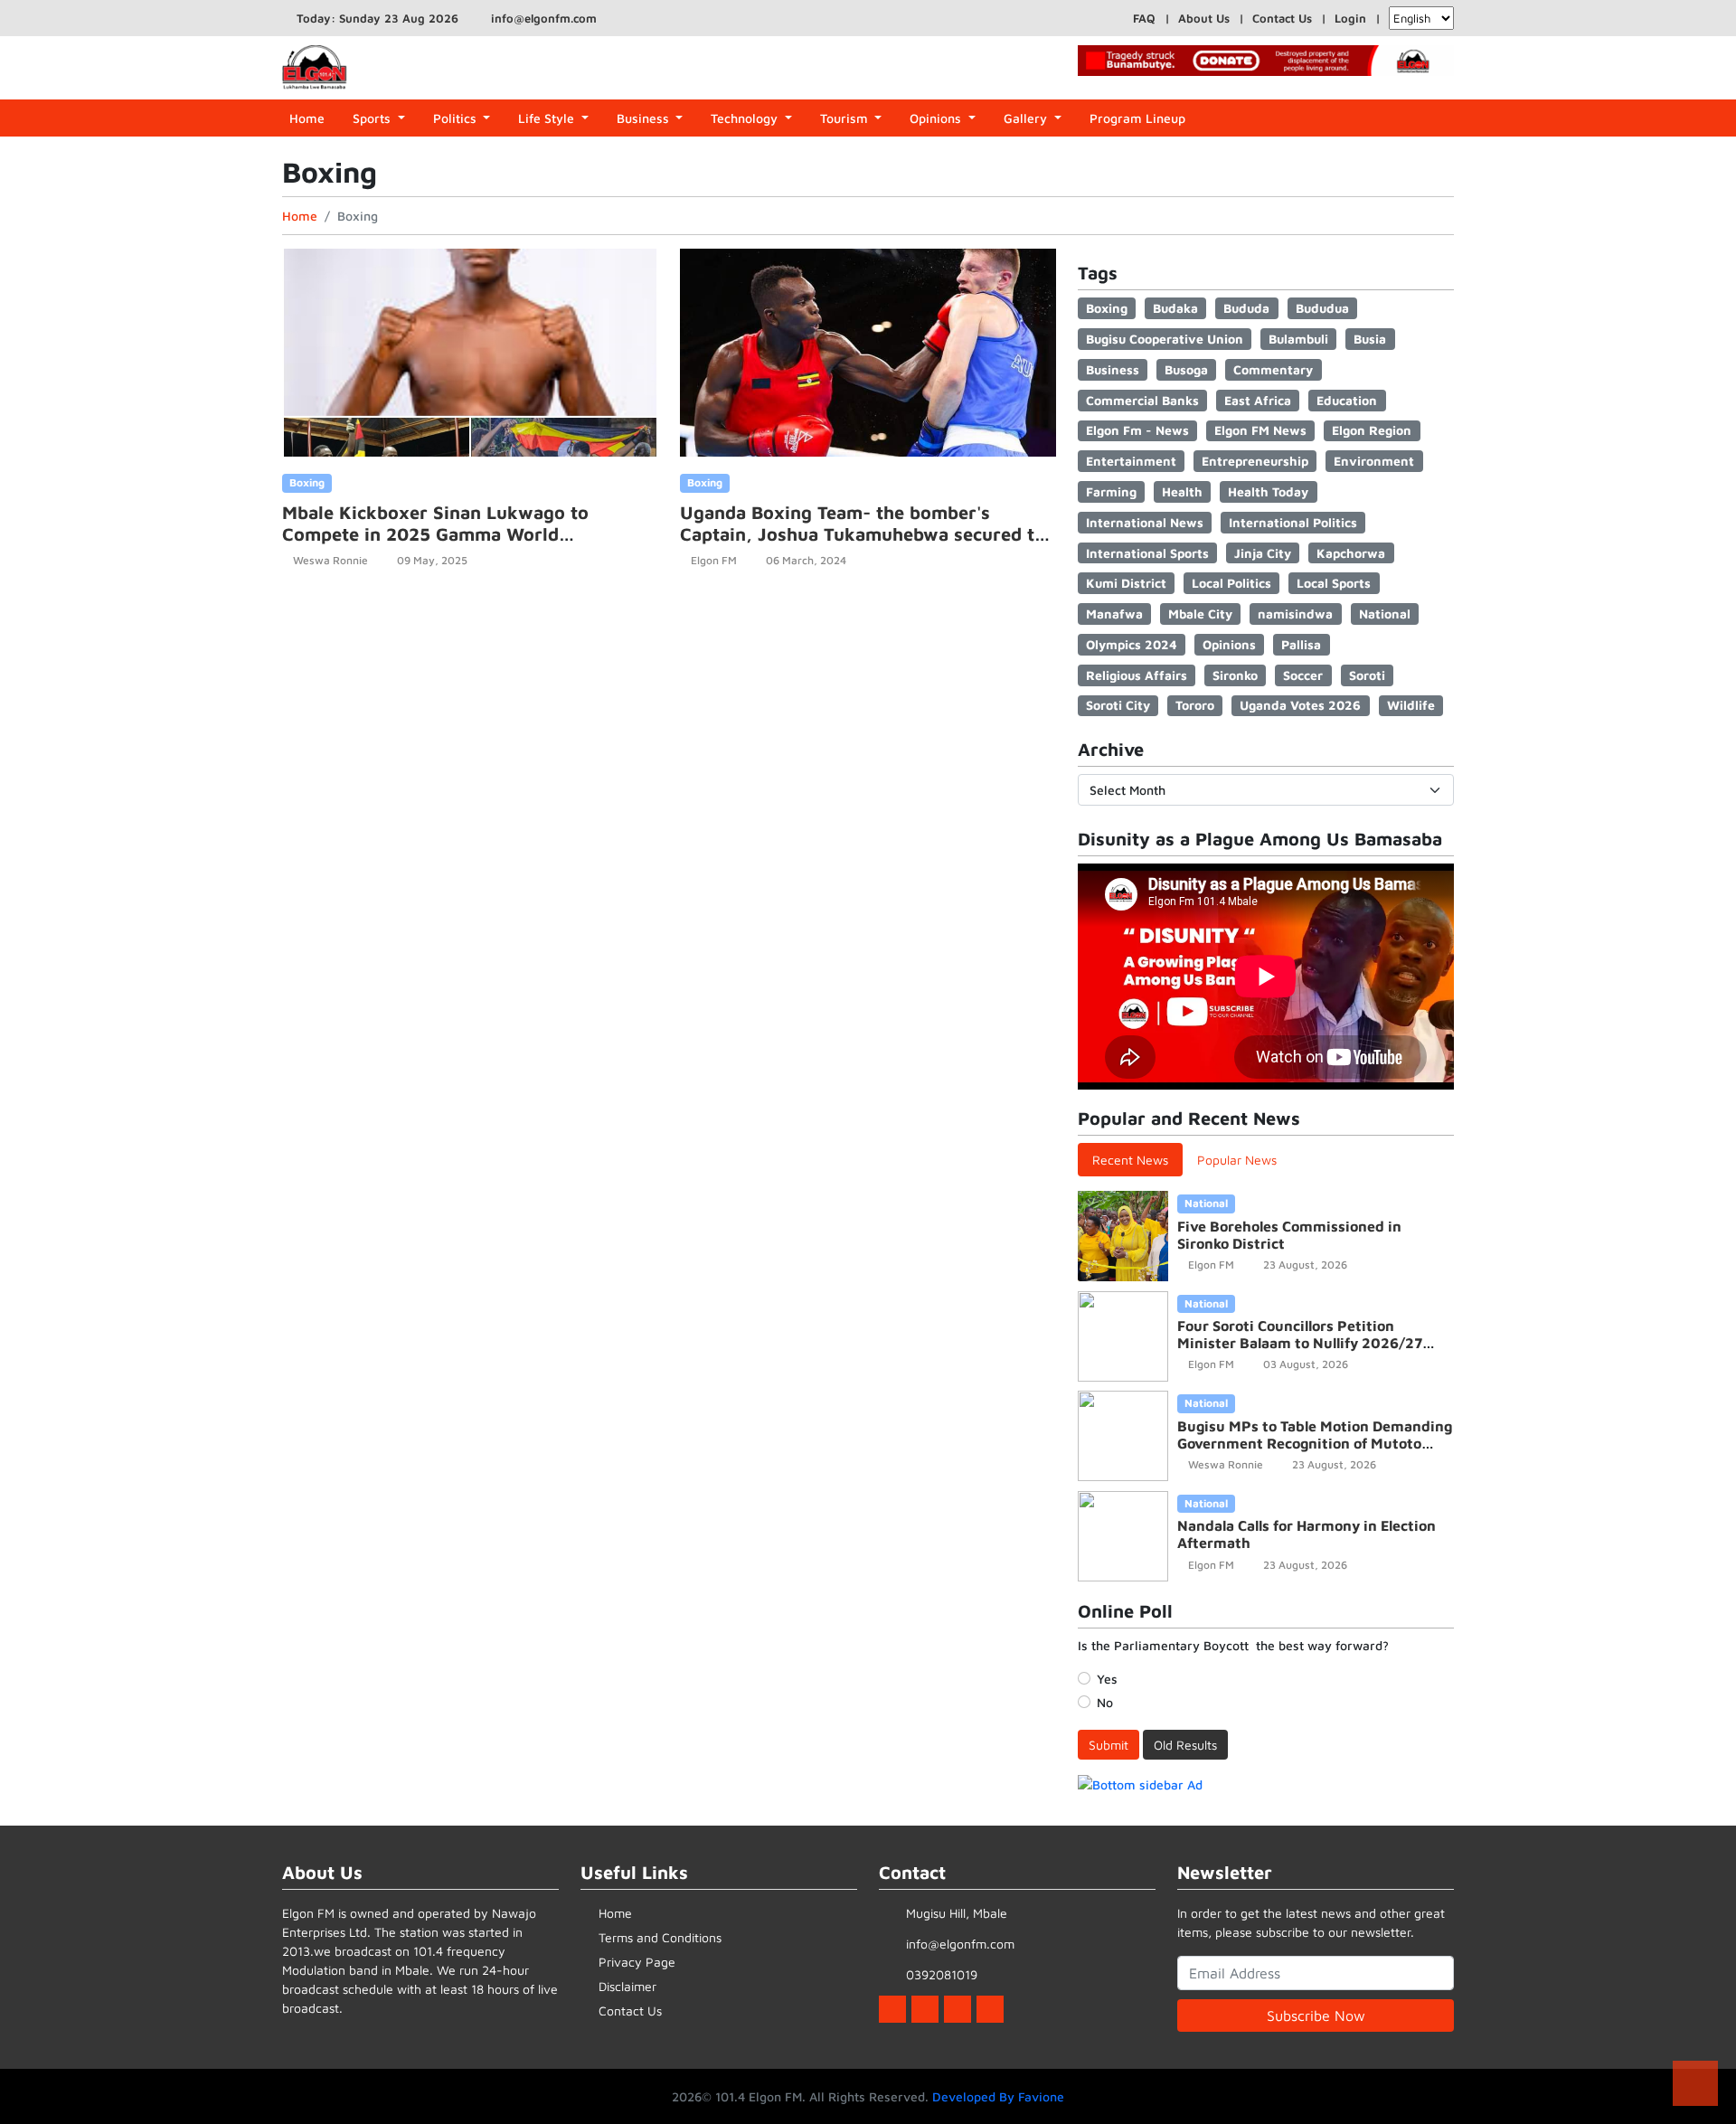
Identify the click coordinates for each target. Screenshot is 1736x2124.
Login (1350, 18)
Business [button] (645, 118)
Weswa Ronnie (330, 560)
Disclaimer (627, 1986)
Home (307, 118)
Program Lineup (1137, 118)
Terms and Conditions (660, 1937)
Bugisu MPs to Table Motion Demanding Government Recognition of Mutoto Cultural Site (1315, 1443)
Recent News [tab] (1130, 1160)
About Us (1204, 18)
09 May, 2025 (432, 560)
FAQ (1144, 18)
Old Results (1185, 1745)
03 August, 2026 (1306, 1364)
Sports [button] (373, 118)
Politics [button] (457, 118)
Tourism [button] (846, 118)
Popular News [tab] (1237, 1160)
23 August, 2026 (1305, 1265)
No (1105, 1702)
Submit (1109, 1745)
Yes (1107, 1679)
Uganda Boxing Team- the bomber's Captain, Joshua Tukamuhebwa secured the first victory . (868, 534)
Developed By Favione (998, 2096)
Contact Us (1282, 18)
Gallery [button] (1027, 118)
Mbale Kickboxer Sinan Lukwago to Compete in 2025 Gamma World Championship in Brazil (435, 534)
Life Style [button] (548, 118)
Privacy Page (637, 1962)
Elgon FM (714, 560)
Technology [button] (746, 118)
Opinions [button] (937, 118)
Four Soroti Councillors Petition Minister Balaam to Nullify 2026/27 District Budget (1300, 1343)
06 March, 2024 (806, 560)
